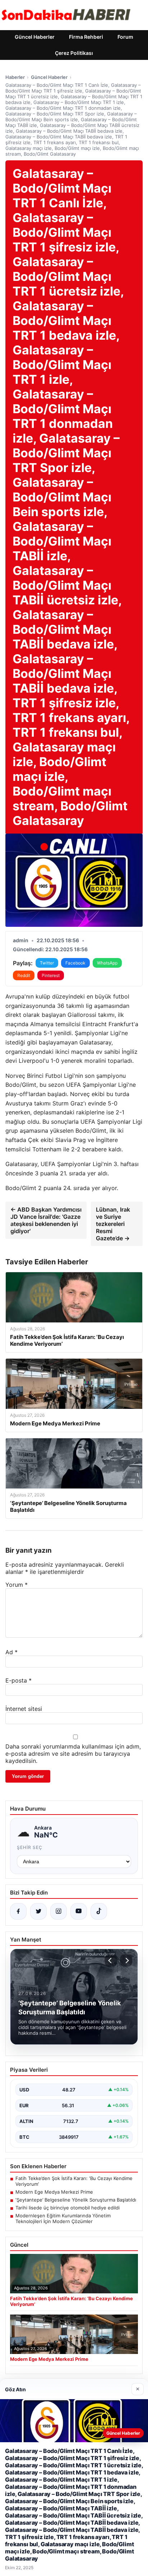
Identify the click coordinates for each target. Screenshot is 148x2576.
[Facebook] (18, 1911)
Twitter (47, 963)
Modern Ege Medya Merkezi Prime (54, 2192)
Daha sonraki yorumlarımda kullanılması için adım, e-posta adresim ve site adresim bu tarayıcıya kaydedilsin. (73, 1754)
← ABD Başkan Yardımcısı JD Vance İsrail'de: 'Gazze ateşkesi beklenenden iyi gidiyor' (46, 1220)
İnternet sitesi (24, 1709)
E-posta (18, 1680)
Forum (125, 37)
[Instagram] (59, 1911)
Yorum (17, 1585)
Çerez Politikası (74, 53)
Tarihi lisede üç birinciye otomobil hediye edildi (68, 2208)
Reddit (24, 975)
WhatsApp (107, 963)
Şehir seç (30, 1847)
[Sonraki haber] (126, 1961)
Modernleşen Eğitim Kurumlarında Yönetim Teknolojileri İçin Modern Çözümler (63, 2218)
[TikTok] (99, 1911)
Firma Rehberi (86, 37)
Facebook (75, 963)
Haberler (15, 77)
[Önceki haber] (111, 1961)
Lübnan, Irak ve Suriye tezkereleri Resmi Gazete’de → (113, 1224)
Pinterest (51, 975)
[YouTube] (79, 1911)
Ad (11, 1652)
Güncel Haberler (35, 37)
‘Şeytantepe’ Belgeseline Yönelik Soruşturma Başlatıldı (76, 2200)
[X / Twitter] (38, 1911)
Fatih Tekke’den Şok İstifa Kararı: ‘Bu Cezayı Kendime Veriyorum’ (74, 2181)
